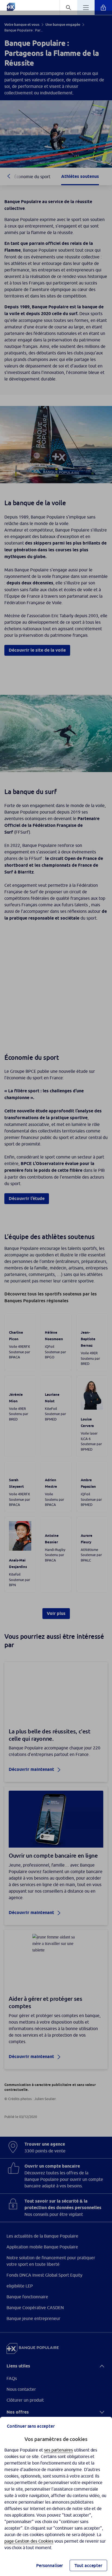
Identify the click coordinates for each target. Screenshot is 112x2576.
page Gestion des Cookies (29, 2541)
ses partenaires (58, 2450)
